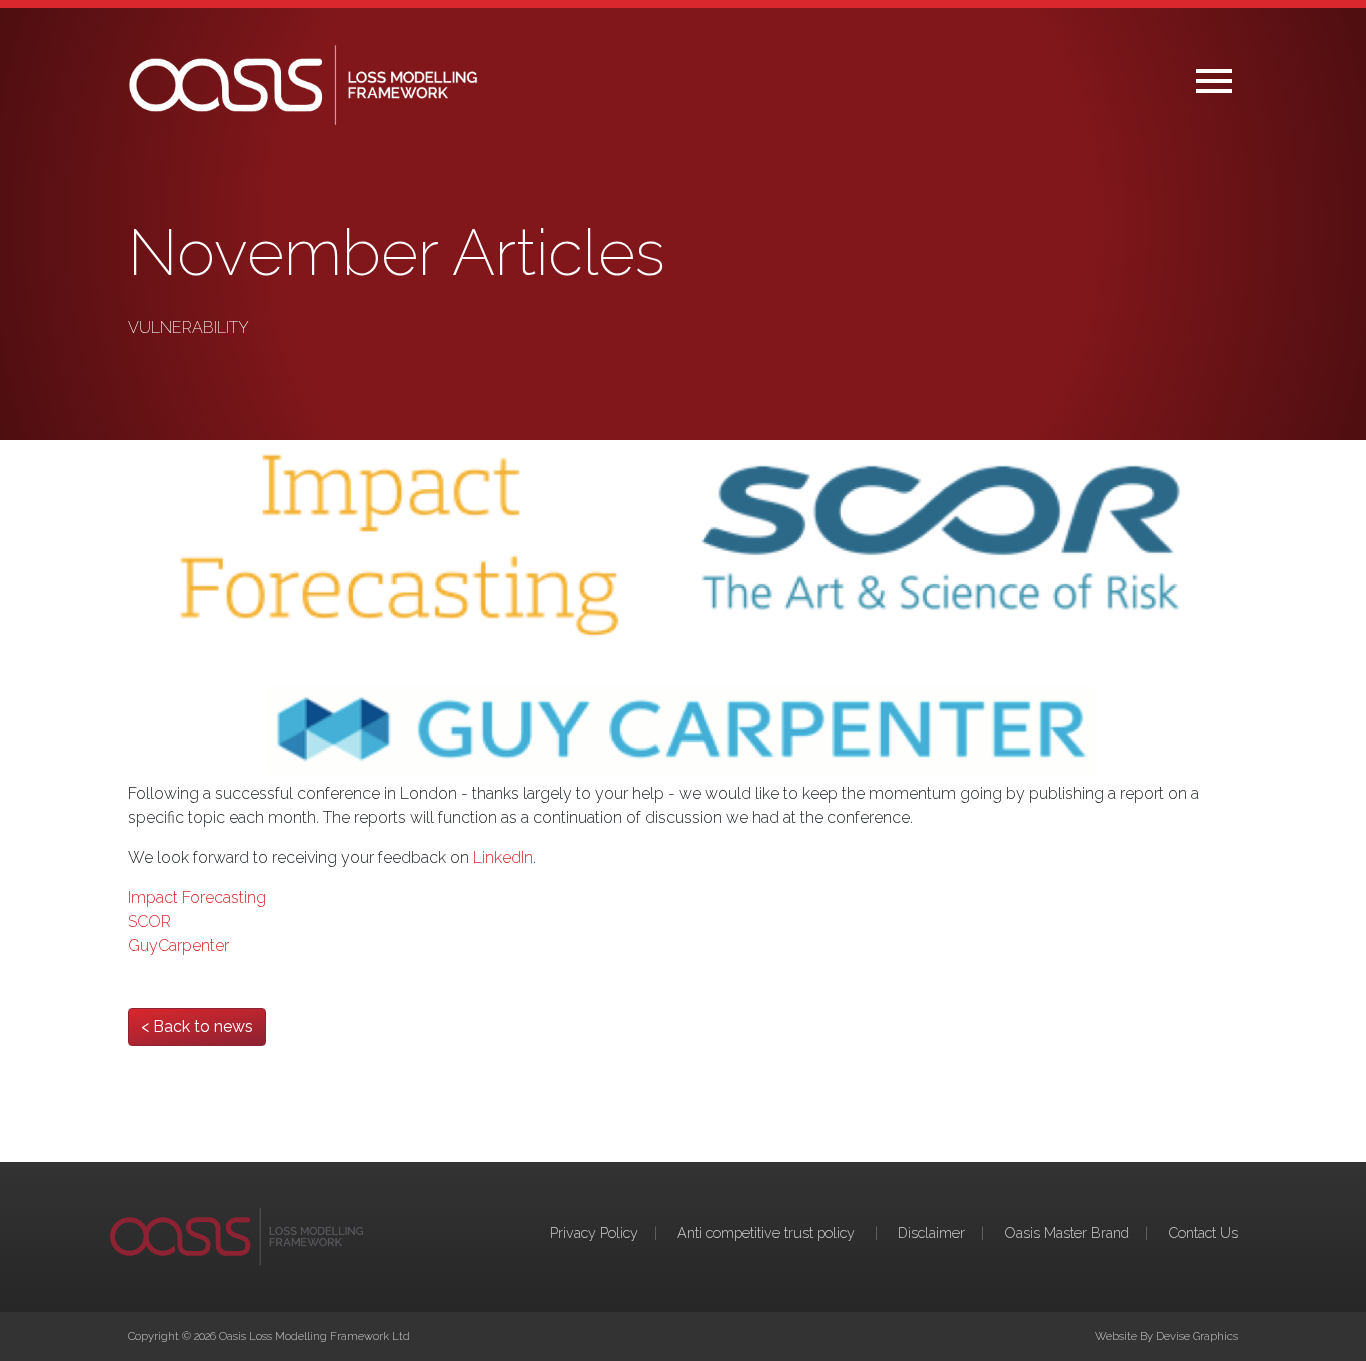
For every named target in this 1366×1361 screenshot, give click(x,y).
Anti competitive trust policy (768, 1232)
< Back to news (197, 1026)
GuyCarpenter (178, 945)
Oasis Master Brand (1066, 1232)
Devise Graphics (1197, 1336)
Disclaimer (931, 1232)
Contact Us (1203, 1232)
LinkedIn (503, 857)
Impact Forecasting (197, 897)
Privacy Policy (594, 1232)
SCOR (149, 921)
